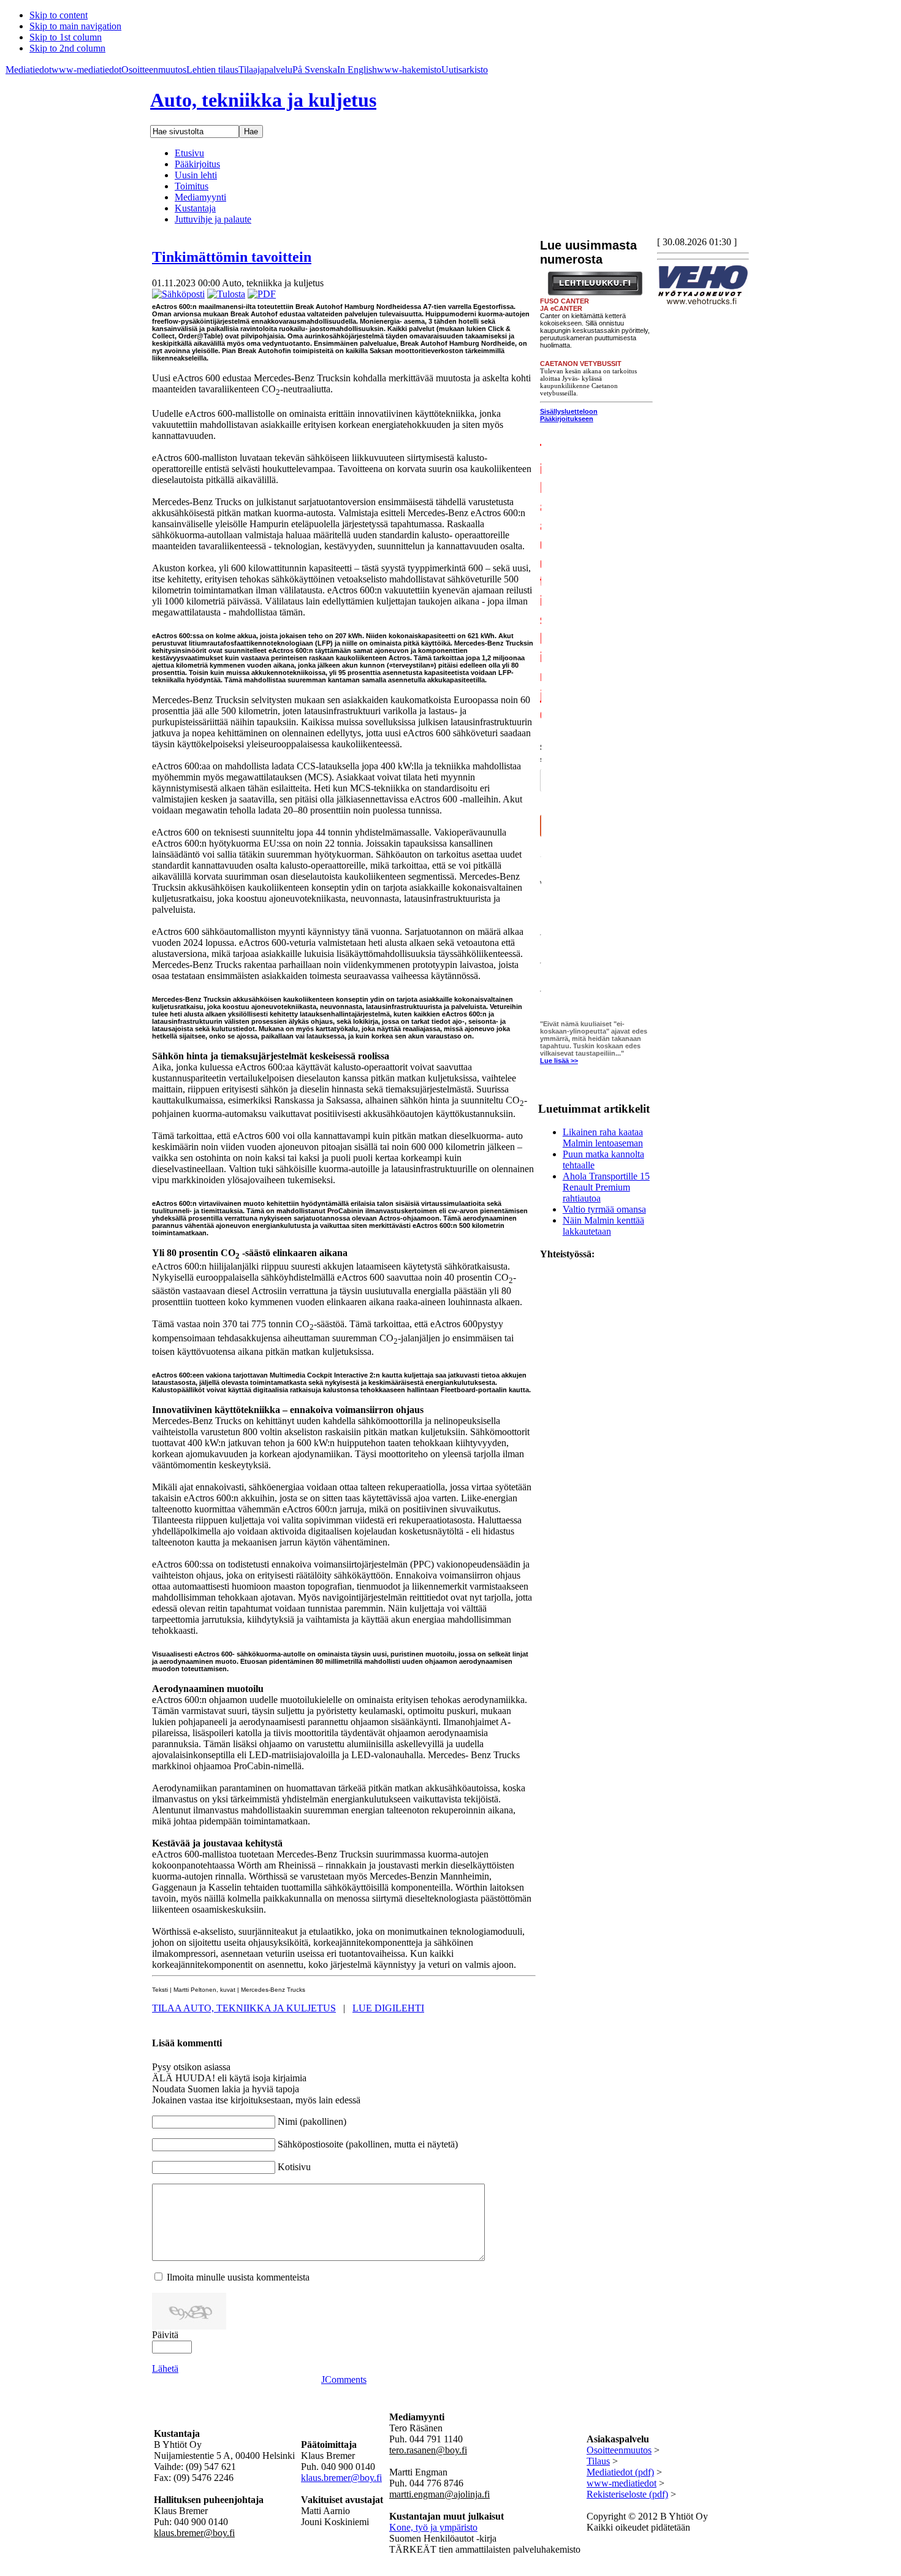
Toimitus (192, 186)
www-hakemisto (409, 70)
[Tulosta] (226, 294)
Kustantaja (195, 208)
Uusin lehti (196, 175)
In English (357, 70)
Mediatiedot (29, 70)
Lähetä (165, 2368)
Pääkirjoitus (197, 164)
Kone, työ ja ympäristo (433, 2527)
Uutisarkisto (465, 70)
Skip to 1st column (66, 37)
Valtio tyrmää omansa (604, 1209)
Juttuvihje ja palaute (213, 219)
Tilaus (598, 2461)
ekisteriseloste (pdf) (631, 2494)
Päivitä (165, 2335)
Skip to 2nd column (67, 48)
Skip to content (59, 15)
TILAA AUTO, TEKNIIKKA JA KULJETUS (244, 2008)
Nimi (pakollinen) (312, 2121)
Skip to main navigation (75, 26)
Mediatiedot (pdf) (620, 2472)
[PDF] (262, 294)
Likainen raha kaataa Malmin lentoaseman (603, 1137)
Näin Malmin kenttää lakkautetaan (603, 1226)
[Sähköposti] (178, 294)
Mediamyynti (200, 197)
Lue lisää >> (559, 1061)
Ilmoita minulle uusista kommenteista (238, 2277)
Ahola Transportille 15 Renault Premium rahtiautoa (606, 1187)
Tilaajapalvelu (265, 70)
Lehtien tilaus (212, 70)
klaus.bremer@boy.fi (341, 2478)
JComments (344, 2380)
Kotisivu (294, 2167)
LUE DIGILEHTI (388, 2008)
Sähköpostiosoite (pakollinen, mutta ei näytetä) (368, 2144)
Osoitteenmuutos (154, 70)
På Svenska (315, 70)
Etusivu (189, 153)
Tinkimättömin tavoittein (232, 257)
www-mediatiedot (86, 70)
